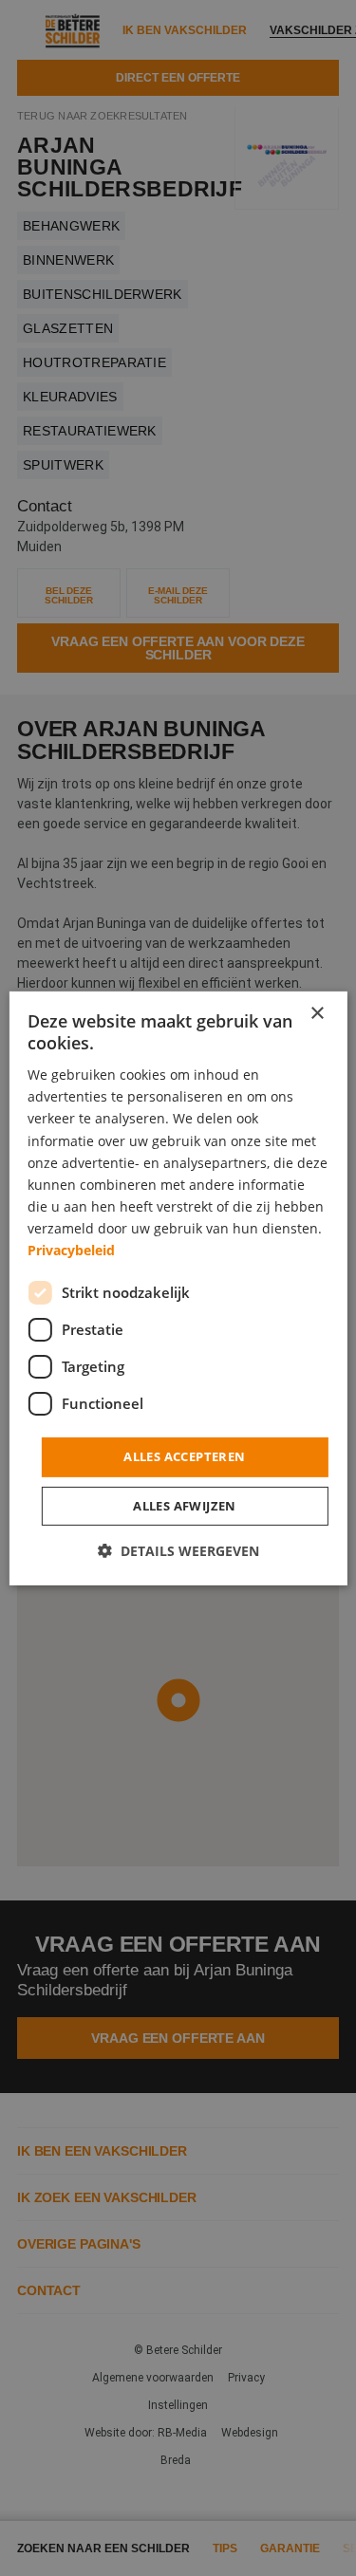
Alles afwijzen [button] (185, 1506)
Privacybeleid (71, 1250)
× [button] (317, 1013)
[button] (178, 1551)
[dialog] (178, 1288)
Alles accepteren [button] (184, 1456)
